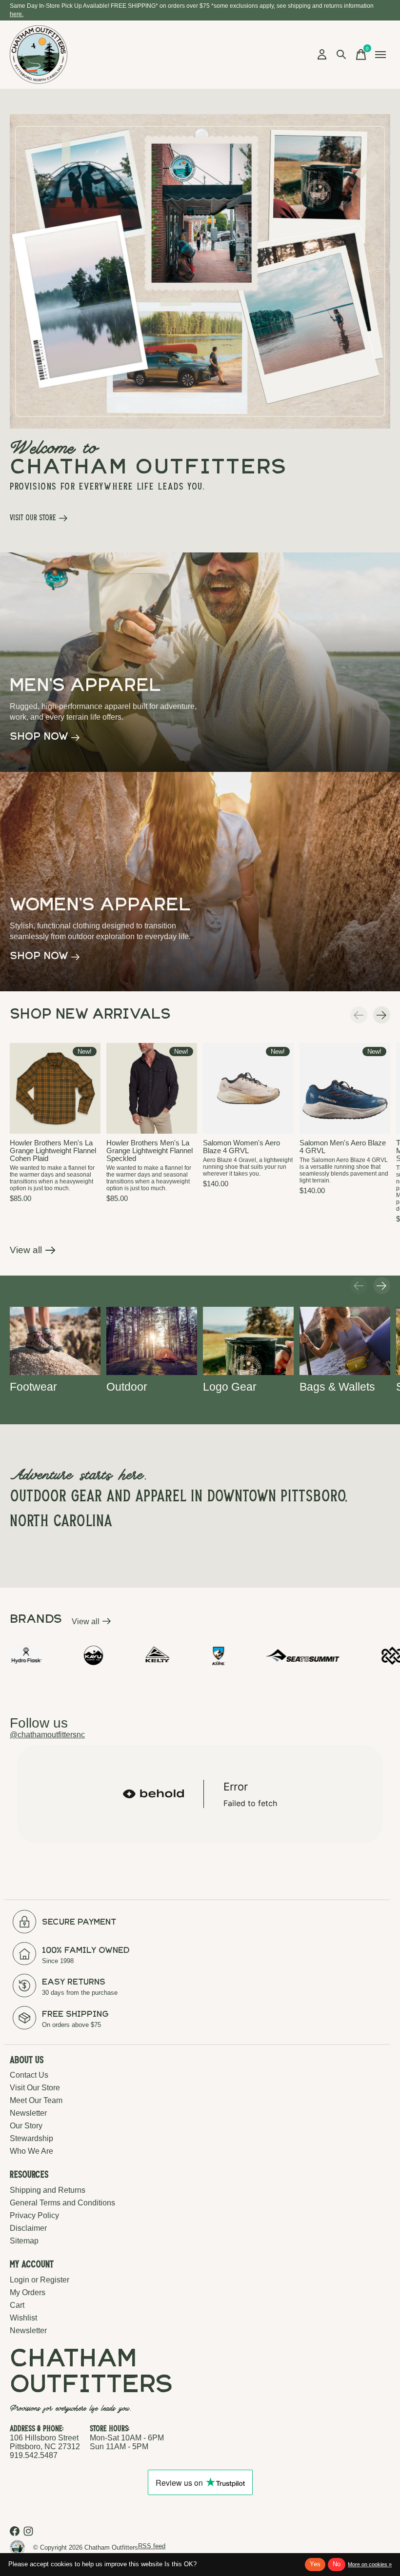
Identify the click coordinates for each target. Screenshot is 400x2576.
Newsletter (28, 2113)
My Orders (28, 2292)
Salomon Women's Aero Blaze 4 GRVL (241, 1147)
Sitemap (24, 2241)
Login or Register (40, 2280)
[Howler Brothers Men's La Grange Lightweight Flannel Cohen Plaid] (55, 1088)
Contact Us (29, 2075)
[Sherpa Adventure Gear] (342, 1655)
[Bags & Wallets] (345, 1341)
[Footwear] (55, 1341)
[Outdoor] (152, 1341)
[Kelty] (82, 1655)
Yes (315, 2564)
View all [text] (91, 1623)
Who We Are (31, 2151)
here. (17, 14)
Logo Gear (230, 1387)
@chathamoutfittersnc (47, 1735)
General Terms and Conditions (62, 2203)
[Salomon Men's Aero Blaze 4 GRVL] (345, 1088)
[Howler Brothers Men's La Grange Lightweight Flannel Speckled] (152, 1088)
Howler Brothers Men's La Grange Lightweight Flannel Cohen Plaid (53, 1151)
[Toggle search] (341, 55)
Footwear (33, 1387)
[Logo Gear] (248, 1341)
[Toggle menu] (380, 55)
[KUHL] (144, 1655)
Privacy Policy (34, 2215)
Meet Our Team (36, 2100)
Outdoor (127, 1387)
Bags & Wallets (337, 1387)
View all (33, 1252)
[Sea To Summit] (228, 1656)
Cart (17, 2305)
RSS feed (152, 2546)
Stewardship (31, 2138)
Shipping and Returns (48, 2190)
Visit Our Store (35, 2088)
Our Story (26, 2126)
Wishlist (23, 2318)
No (337, 2564)
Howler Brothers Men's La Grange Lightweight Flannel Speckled (150, 1151)
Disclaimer (28, 2228)
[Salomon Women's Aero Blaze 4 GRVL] (248, 1088)
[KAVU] (19, 1655)
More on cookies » (370, 2564)
